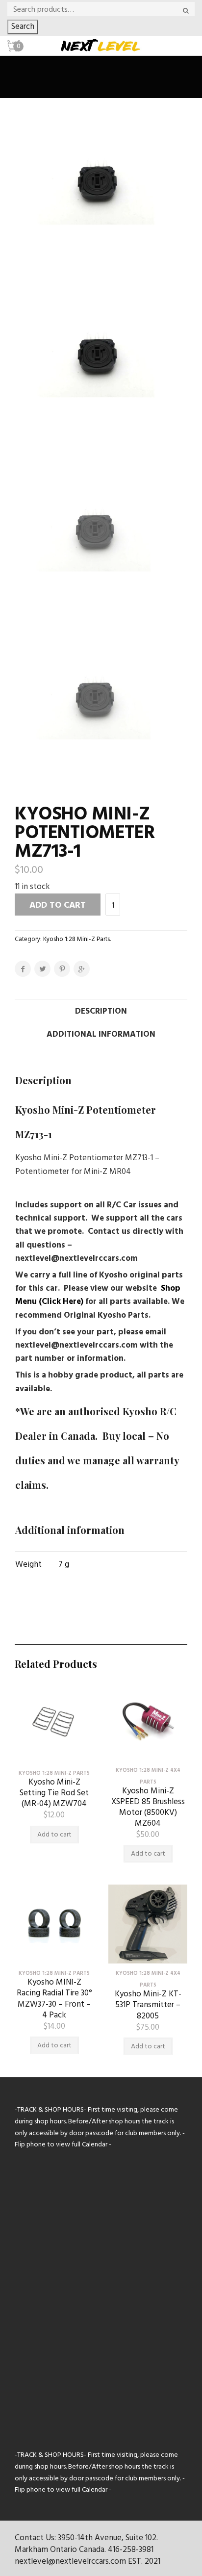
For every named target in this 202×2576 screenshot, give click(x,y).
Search (23, 27)
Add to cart (58, 905)
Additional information (101, 1034)
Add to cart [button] (54, 1835)
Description (101, 1011)
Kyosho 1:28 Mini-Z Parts (76, 939)
